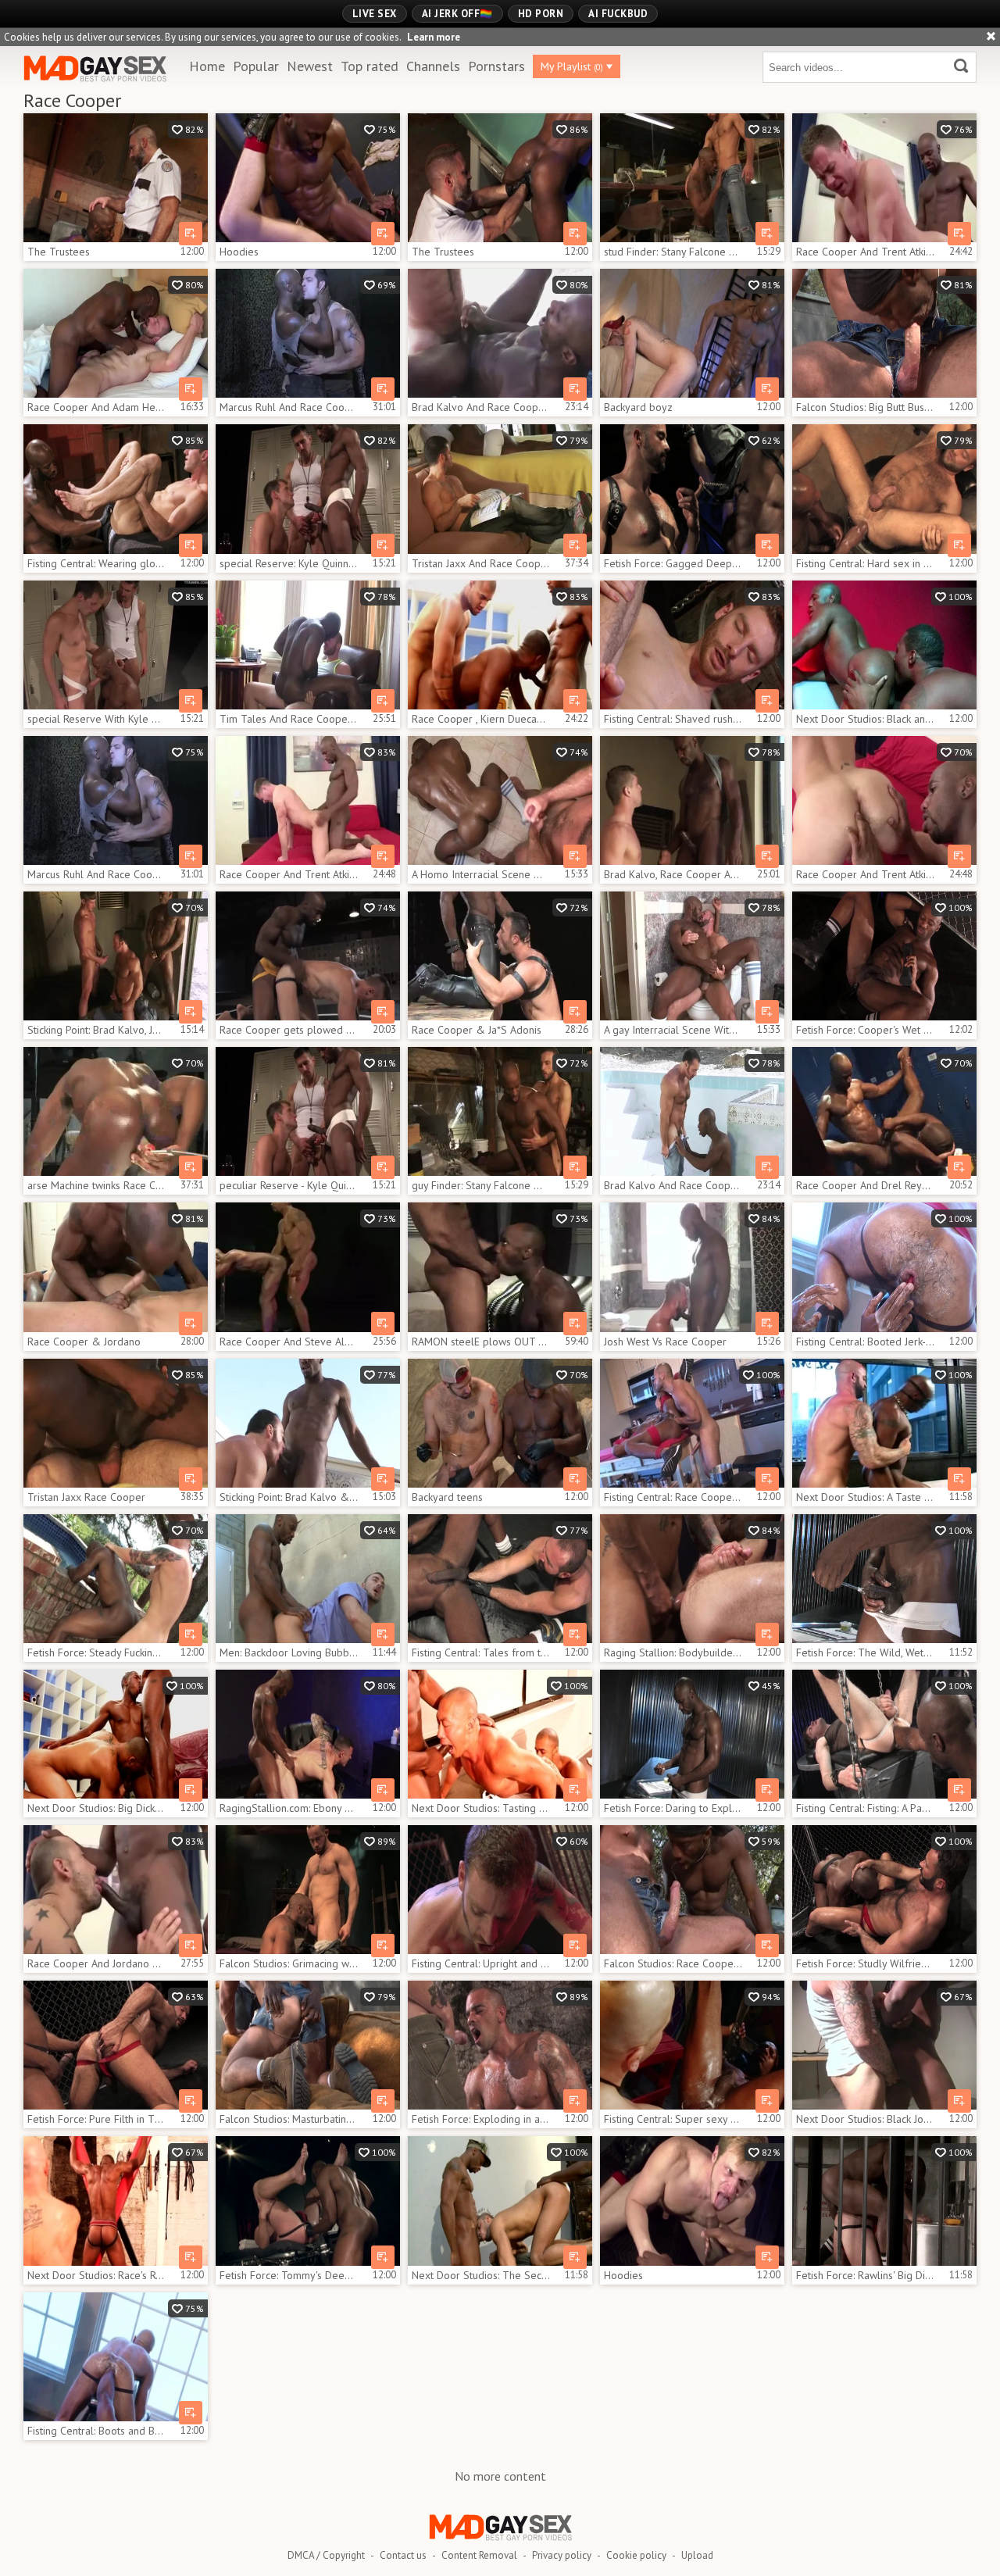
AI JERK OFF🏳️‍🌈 (457, 14)
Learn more (434, 37)
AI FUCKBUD (618, 14)
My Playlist (572, 66)
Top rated (370, 66)
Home (207, 66)
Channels (433, 66)
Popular (256, 66)
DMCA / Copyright (326, 2555)
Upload (697, 2555)
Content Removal (479, 2555)
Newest (310, 66)
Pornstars (496, 66)
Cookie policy (636, 2555)
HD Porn (541, 14)
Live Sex (375, 14)
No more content (500, 2476)
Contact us (403, 2555)
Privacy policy (562, 2555)
